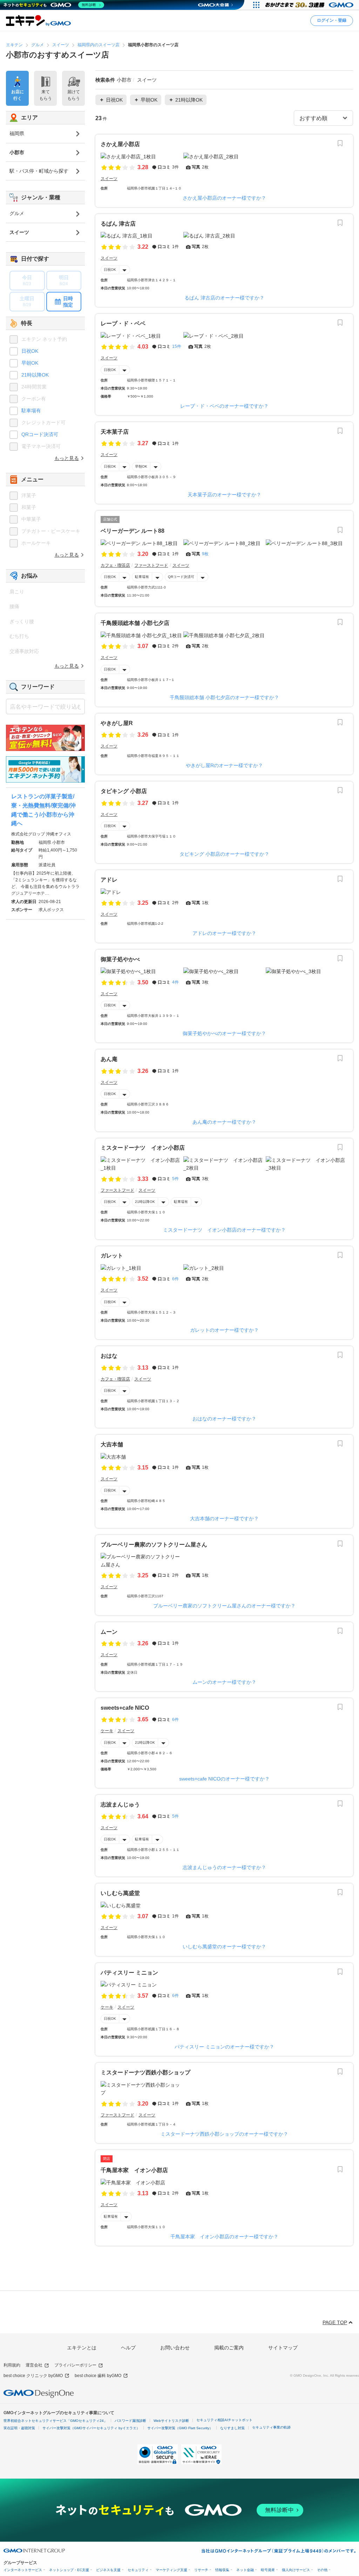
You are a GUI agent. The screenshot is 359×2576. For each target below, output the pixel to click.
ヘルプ (128, 2348)
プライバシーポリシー (75, 2365)
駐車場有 (142, 577)
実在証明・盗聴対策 (19, 2428)
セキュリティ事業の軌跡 (271, 2427)
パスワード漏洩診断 (130, 2421)
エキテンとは (82, 2348)
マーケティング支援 (171, 2570)
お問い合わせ (175, 2348)
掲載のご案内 (229, 2348)
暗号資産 (268, 2570)
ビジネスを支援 (108, 2570)
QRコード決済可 (181, 577)
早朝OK (141, 466)
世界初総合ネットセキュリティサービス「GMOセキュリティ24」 (55, 2421)
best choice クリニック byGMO (33, 2376)
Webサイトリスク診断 (171, 2421)
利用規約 (12, 2365)
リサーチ (201, 2570)
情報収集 (222, 2570)
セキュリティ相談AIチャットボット (224, 2420)
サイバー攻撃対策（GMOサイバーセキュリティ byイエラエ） (91, 2428)
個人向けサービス (296, 2570)
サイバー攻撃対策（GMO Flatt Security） (180, 2428)
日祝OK (110, 270)
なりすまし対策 (232, 2428)
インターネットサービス (23, 2570)
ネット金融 (245, 2570)
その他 (322, 2570)
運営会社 (34, 2365)
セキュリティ (138, 2570)
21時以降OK (145, 1202)
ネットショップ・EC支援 (69, 2570)
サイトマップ (283, 2348)
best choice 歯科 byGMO (98, 2376)
